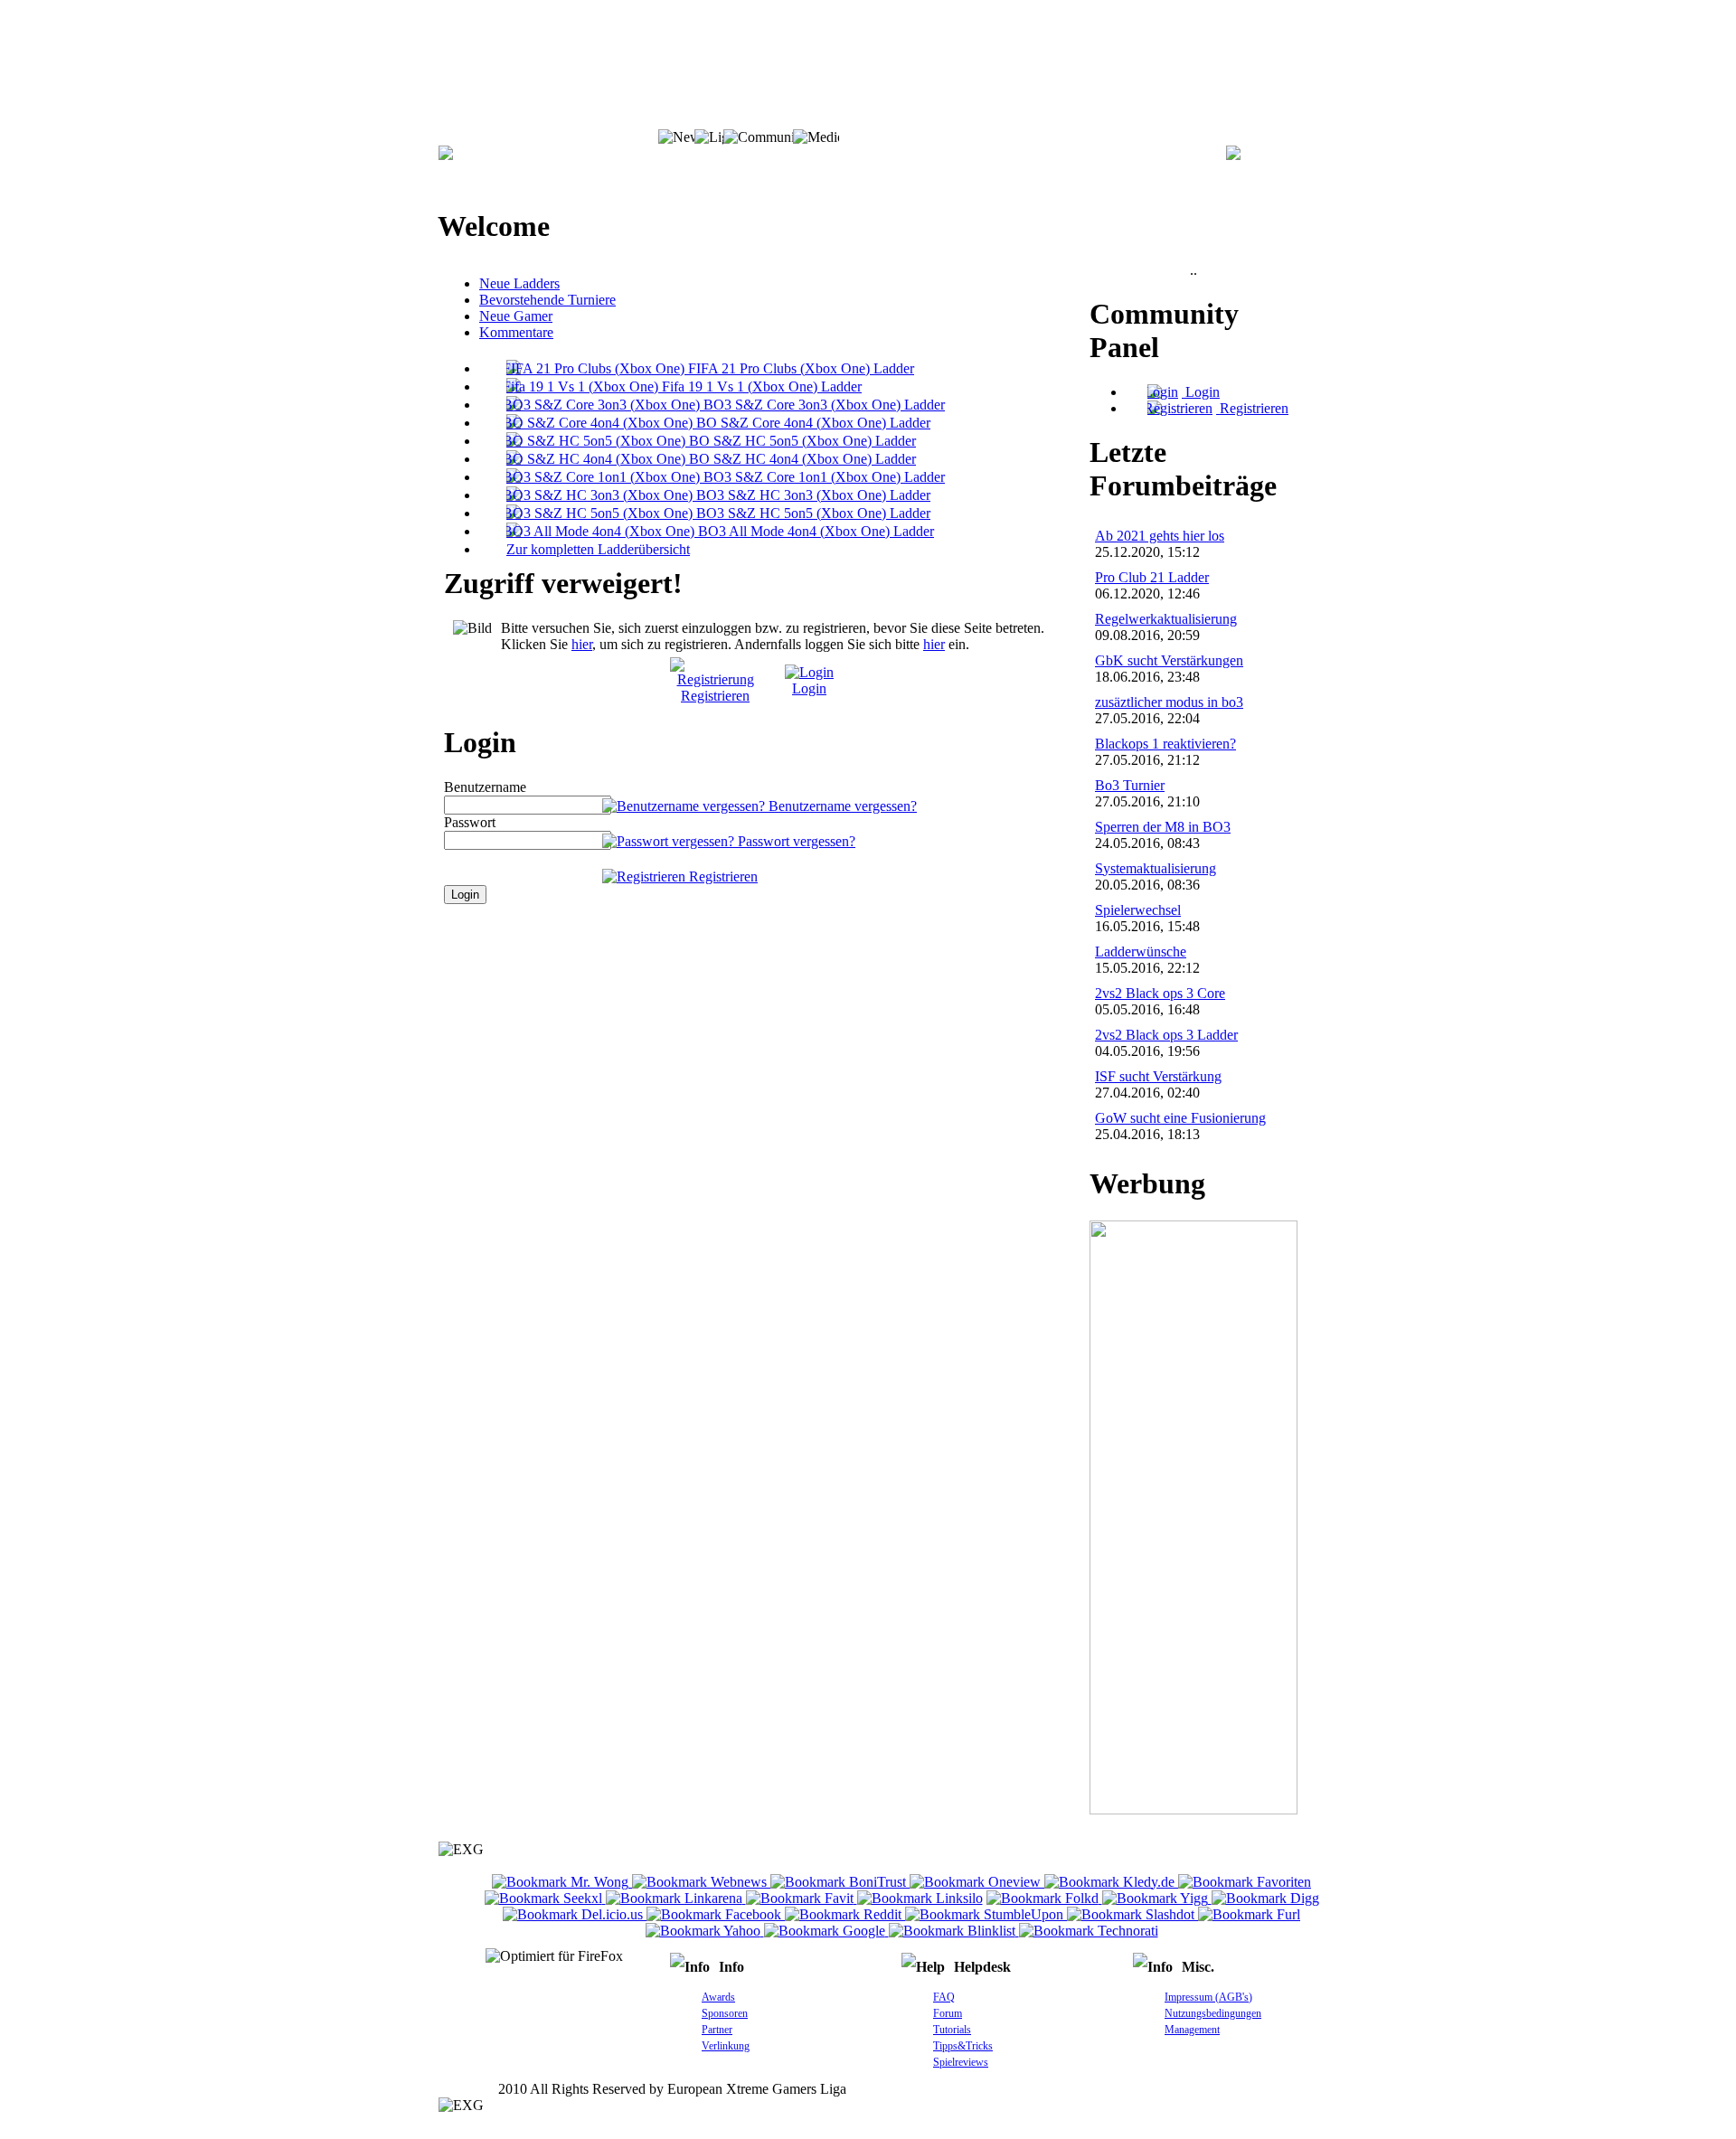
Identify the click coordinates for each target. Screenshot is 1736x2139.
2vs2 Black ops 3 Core (1160, 993)
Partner (717, 2030)
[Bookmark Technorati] (1089, 1931)
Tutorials (952, 2030)
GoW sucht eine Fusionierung (1180, 1118)
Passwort (470, 822)
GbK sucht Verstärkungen (1169, 660)
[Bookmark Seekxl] (545, 1898)
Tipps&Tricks (963, 2046)
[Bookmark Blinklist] (954, 1931)
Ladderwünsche (1141, 952)
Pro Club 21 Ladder (1152, 577)
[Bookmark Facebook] (716, 1914)
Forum (948, 2013)
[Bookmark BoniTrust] (840, 1882)
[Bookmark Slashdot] (1132, 1914)
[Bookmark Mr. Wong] (562, 1882)
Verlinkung (726, 2046)
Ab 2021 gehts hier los (1160, 536)
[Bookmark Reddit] (845, 1914)
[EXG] (446, 155)
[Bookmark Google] (826, 1931)
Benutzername (485, 787)
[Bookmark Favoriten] (1245, 1882)
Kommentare (516, 332)
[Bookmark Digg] (1265, 1898)
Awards (718, 1997)
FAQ (944, 1997)
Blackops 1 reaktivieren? (1165, 744)
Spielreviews (961, 2062)
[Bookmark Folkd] (1044, 1898)
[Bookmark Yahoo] (705, 1931)
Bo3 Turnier (1130, 785)
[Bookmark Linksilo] (920, 1898)
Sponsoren (725, 2013)
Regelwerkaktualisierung (1166, 619)
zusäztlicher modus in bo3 (1169, 702)
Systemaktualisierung (1156, 868)
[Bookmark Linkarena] (676, 1898)
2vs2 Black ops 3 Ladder (1166, 1035)
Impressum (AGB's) (1208, 1997)
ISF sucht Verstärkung (1158, 1076)
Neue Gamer (516, 316)
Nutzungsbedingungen (1213, 2013)
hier (582, 644)
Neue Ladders (519, 283)
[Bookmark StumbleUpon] (986, 1914)
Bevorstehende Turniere (547, 300)
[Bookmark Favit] (802, 1898)
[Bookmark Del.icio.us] (575, 1914)
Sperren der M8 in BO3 (1163, 827)
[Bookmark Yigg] (1157, 1898)
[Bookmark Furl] (1249, 1914)
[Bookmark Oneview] (977, 1882)
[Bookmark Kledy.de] (1111, 1882)
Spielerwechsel (1138, 910)
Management (1192, 2030)
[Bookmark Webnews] (701, 1882)
